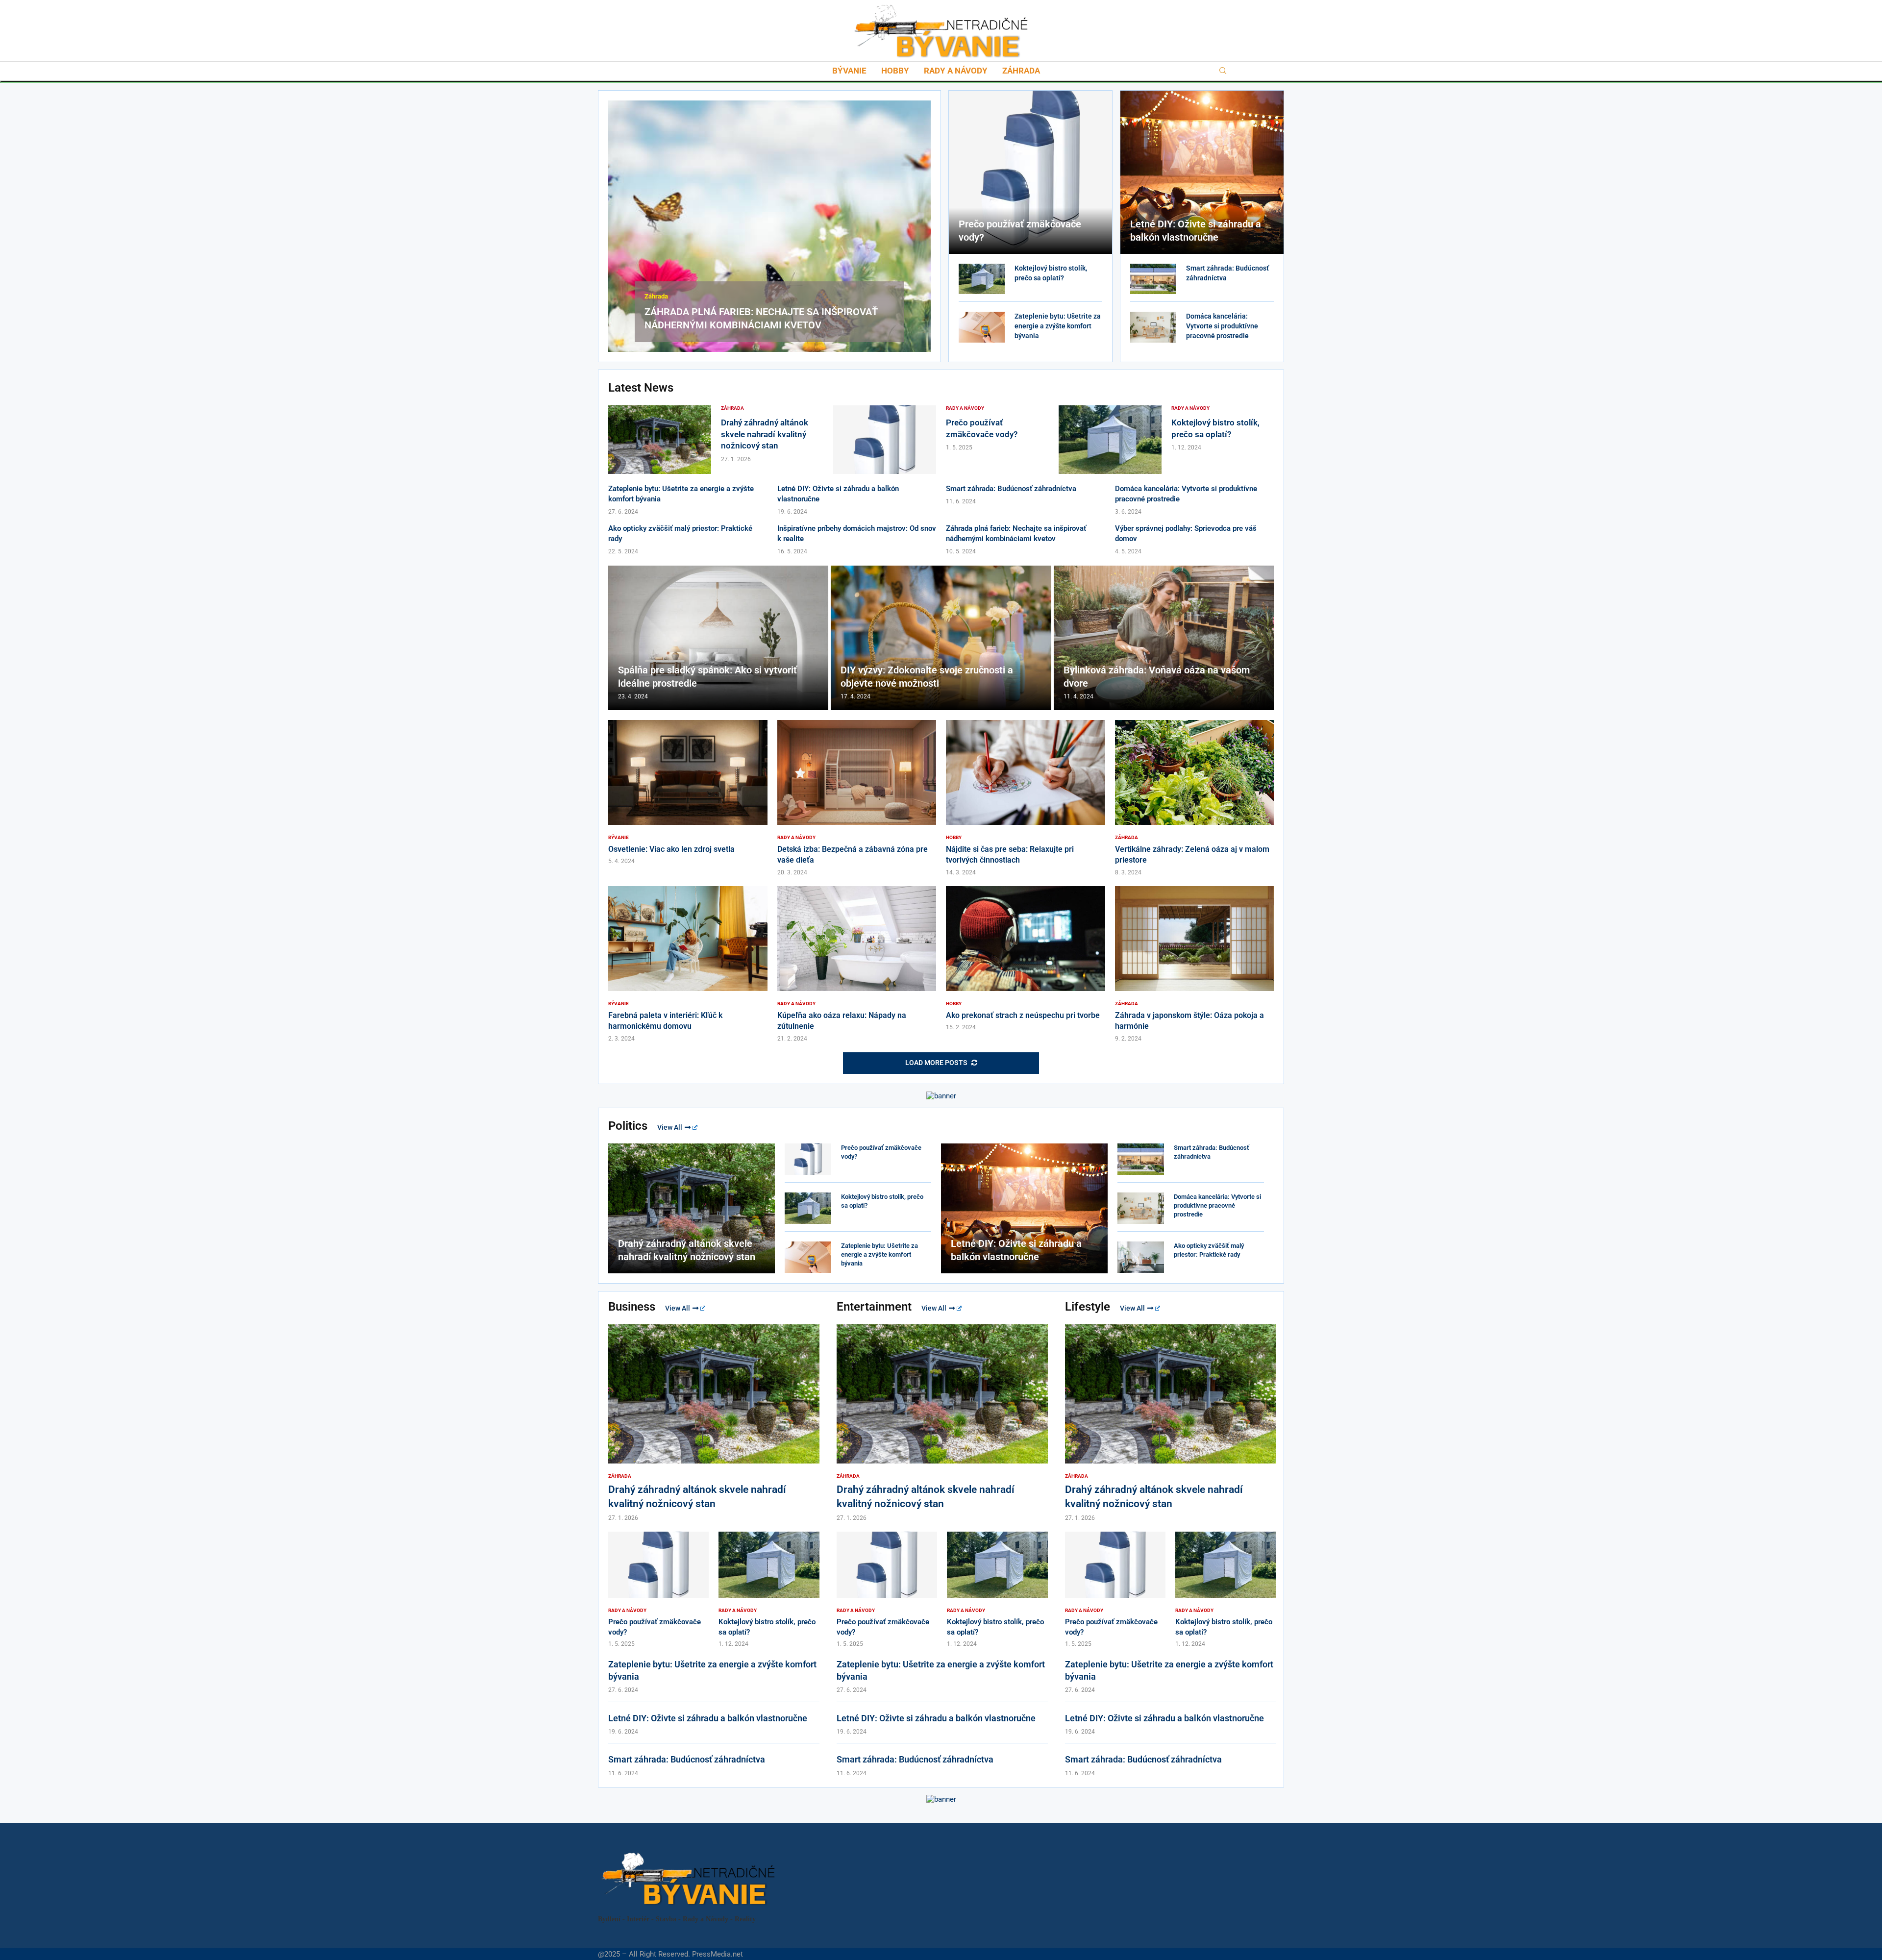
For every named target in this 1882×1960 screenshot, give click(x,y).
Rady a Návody (956, 71)
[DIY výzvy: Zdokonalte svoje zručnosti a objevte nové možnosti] (941, 638)
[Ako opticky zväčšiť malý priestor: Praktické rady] (1141, 1257)
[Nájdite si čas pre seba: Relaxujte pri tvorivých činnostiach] (1026, 798)
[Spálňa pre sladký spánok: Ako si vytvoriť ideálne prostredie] (718, 638)
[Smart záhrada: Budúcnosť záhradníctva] (1153, 279)
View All (670, 1127)
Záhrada (1021, 71)
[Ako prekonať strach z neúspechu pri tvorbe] (1026, 959)
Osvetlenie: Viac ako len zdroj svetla (671, 849)
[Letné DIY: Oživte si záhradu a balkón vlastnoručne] (1202, 172)
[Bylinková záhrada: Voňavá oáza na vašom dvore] (1164, 638)
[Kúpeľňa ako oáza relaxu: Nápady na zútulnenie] (857, 964)
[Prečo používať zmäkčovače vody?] (1030, 172)
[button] (617, 225)
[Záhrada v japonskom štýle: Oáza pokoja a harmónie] (1195, 964)
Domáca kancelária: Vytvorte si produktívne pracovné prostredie (1222, 326)
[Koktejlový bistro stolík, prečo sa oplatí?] (982, 279)
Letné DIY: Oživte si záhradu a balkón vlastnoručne (708, 1718)
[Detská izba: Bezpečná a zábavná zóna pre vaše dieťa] (857, 798)
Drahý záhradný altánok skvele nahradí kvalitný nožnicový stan (765, 434)
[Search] (1223, 71)
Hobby (895, 71)
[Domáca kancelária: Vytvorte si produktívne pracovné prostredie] (1153, 327)
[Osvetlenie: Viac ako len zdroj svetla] (688, 793)
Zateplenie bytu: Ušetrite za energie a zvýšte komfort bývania (1058, 326)
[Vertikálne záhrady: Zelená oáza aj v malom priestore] (1195, 798)
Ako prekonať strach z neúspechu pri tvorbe (1023, 1015)
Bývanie (849, 71)
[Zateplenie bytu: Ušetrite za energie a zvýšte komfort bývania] (982, 327)
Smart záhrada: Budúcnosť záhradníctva (1011, 489)
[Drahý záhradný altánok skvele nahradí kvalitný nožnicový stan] (660, 440)
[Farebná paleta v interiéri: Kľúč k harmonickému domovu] (688, 964)
